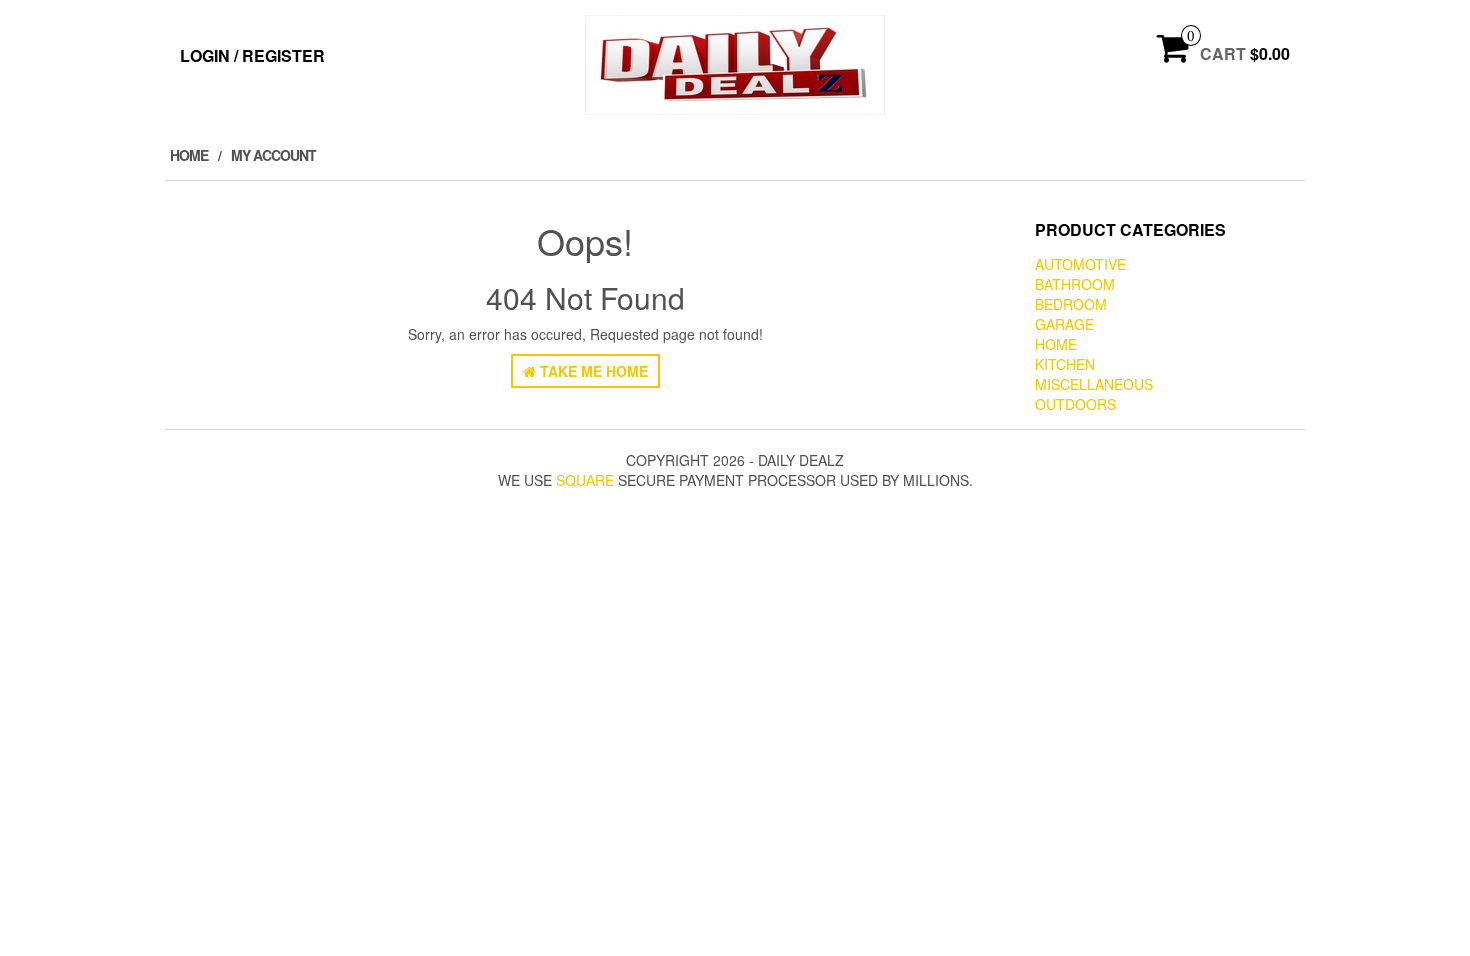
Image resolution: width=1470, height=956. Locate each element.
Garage (1064, 324)
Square (585, 480)
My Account (273, 155)
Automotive (1080, 264)
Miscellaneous (1094, 384)
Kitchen (1065, 364)
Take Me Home (592, 371)
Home (189, 155)
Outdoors (1075, 404)
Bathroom (1075, 284)
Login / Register (252, 55)
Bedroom (1071, 304)
